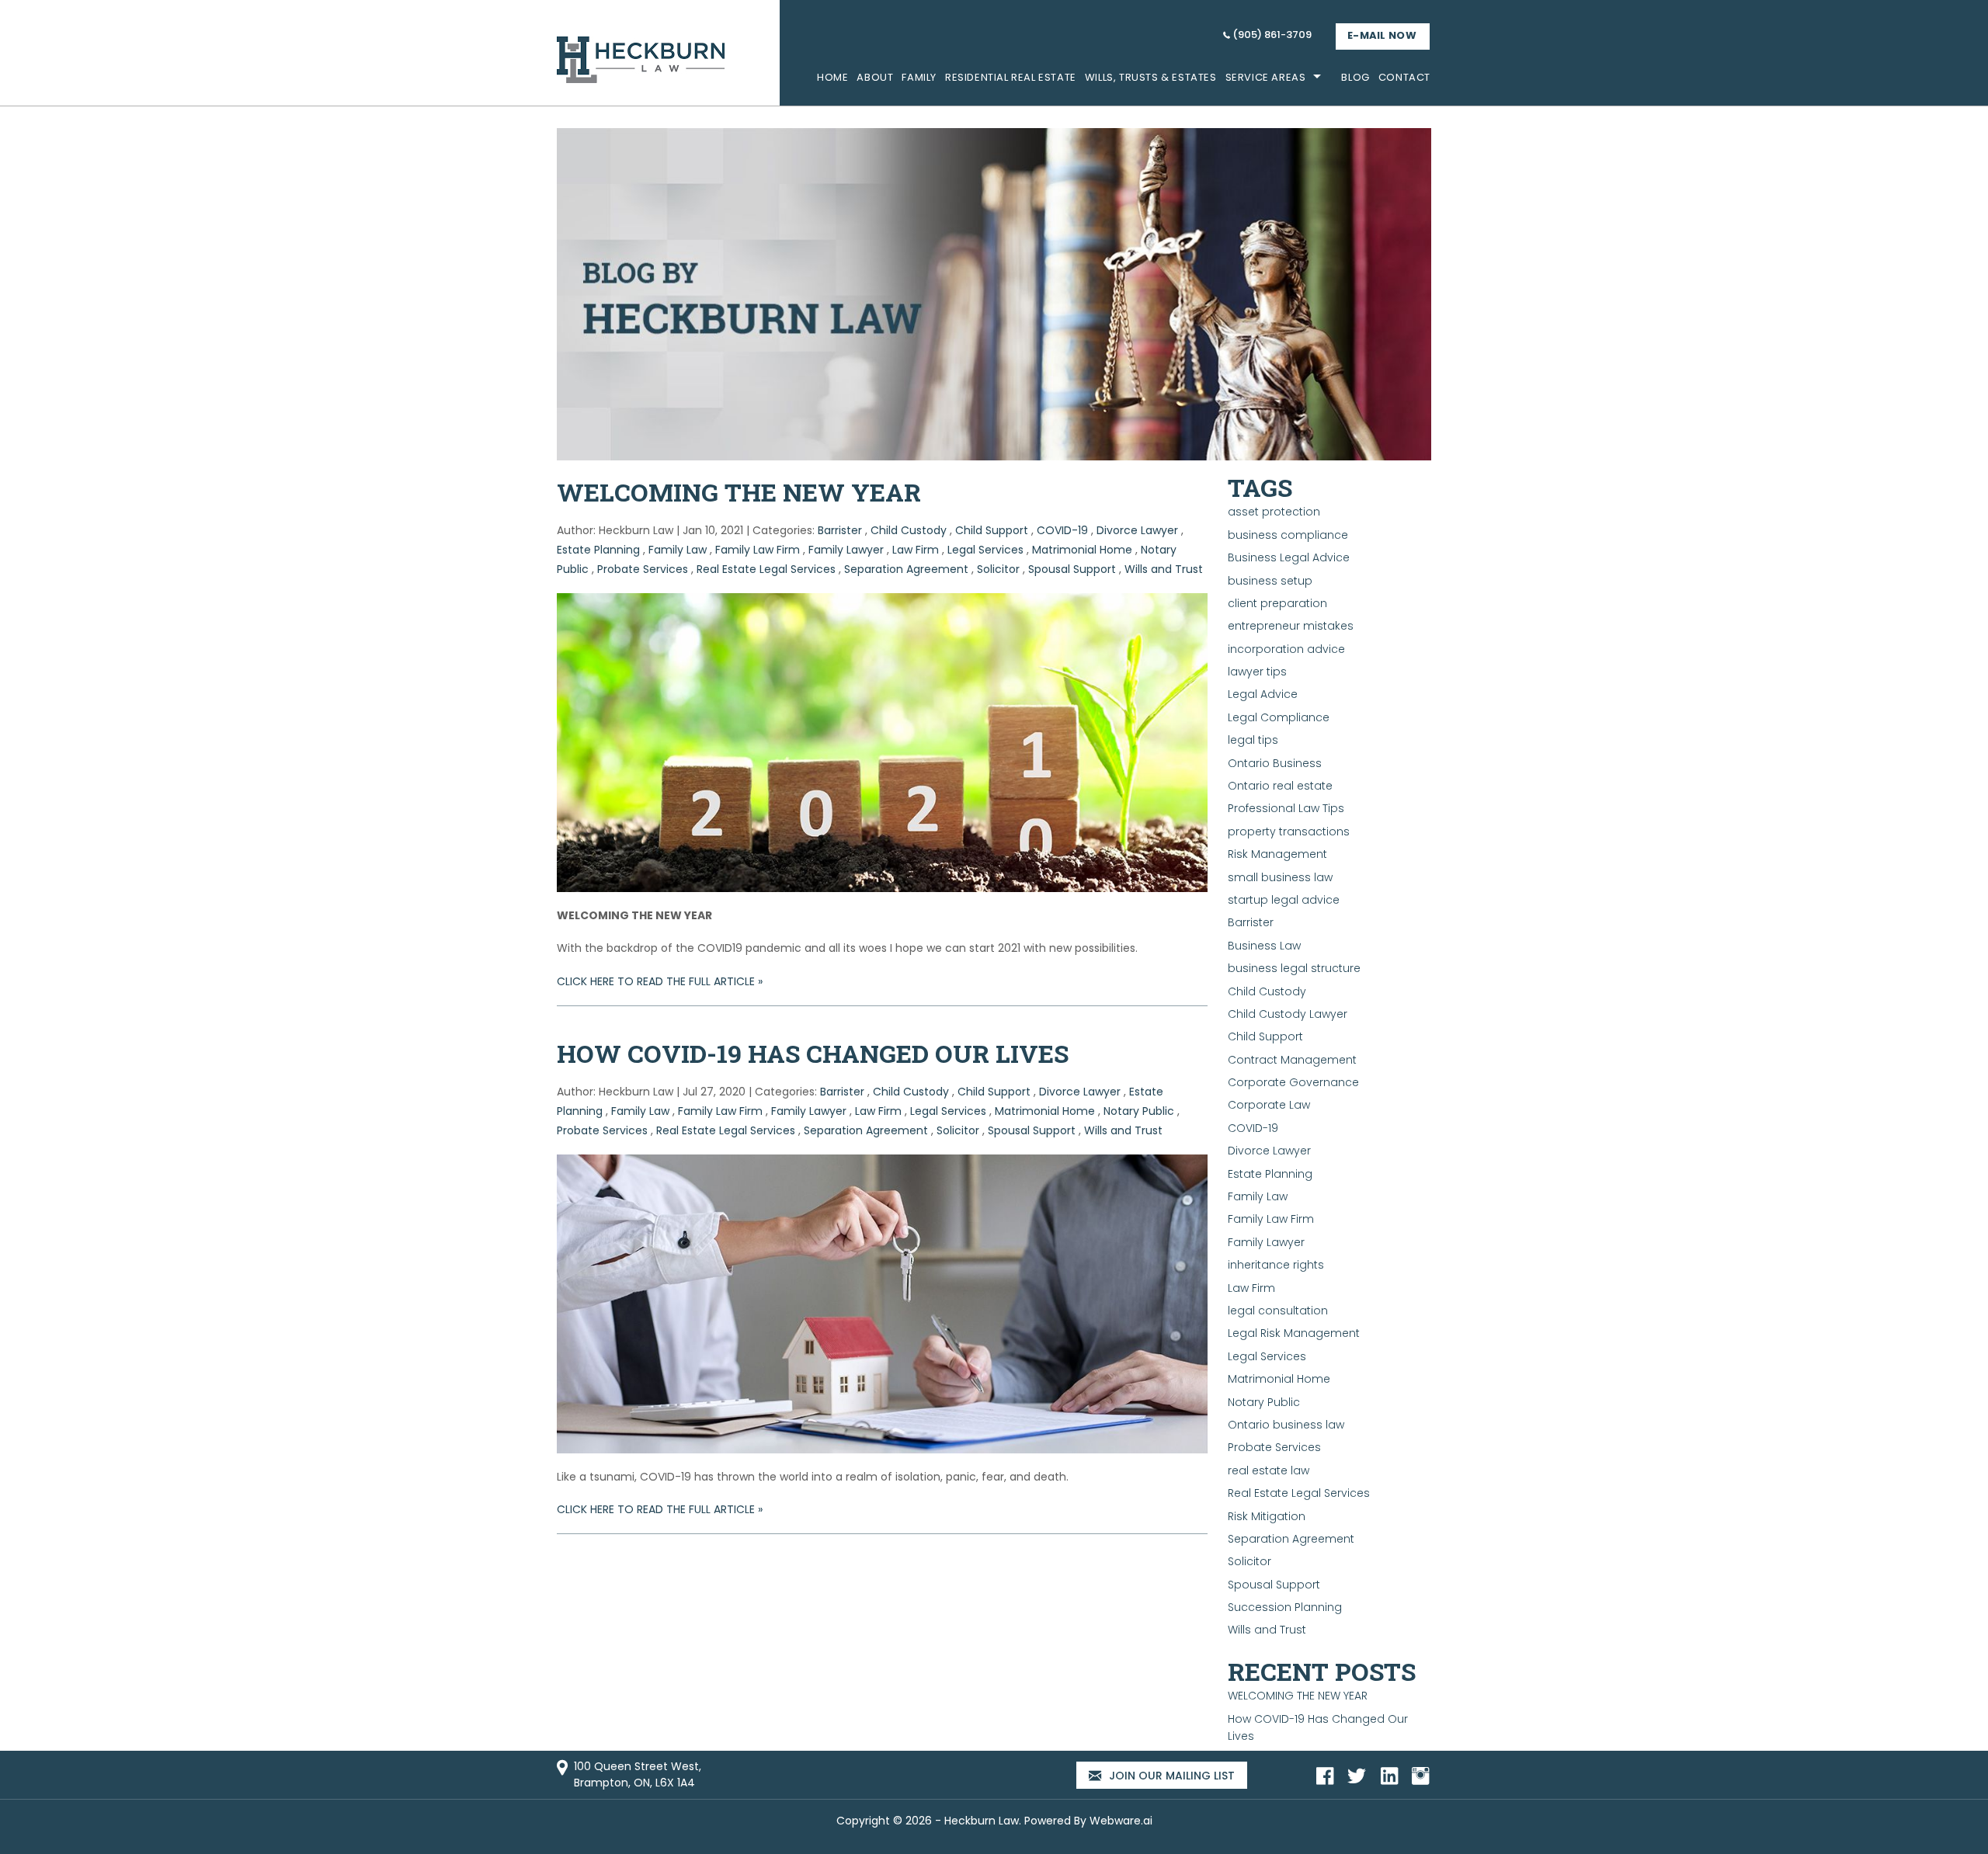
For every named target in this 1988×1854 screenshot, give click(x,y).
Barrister (840, 530)
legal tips (1253, 740)
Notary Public (1139, 1111)
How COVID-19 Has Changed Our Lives (813, 1053)
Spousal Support (1072, 569)
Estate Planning (598, 550)
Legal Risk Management (1294, 1333)
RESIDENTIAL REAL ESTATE (1011, 77)
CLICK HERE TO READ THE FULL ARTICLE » (660, 981)
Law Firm (916, 550)
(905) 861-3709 (1272, 35)
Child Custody (909, 530)
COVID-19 (1062, 530)
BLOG (1355, 77)
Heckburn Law (982, 1821)
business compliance (1288, 535)
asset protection (1274, 512)
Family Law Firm (758, 550)
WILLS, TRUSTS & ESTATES (1151, 77)
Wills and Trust (1164, 569)
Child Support (992, 530)
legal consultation (1278, 1311)
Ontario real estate (1280, 786)
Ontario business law (1286, 1425)
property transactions (1289, 832)
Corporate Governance (1293, 1082)
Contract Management (1292, 1060)
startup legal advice (1284, 900)
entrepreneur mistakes (1291, 626)
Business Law (1264, 946)
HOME (832, 77)
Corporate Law (1269, 1105)
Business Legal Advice (1289, 557)
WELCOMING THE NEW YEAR (739, 492)
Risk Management (1277, 854)
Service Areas (1266, 77)
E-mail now (1382, 35)
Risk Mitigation (1267, 1516)
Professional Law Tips (1286, 808)
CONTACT (1404, 77)
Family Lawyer (846, 550)
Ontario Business (1275, 763)
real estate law (1269, 1470)
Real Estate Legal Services (766, 569)
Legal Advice (1263, 694)
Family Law (678, 550)
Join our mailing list (1170, 1776)
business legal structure (1294, 968)
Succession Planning (1285, 1607)
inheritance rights (1276, 1265)
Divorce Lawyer (1137, 530)
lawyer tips (1257, 672)
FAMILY (919, 77)
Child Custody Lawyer (1288, 1014)
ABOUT (875, 77)
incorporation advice (1286, 649)
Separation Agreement (906, 569)
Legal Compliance (1279, 717)
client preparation (1277, 603)
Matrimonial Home (1082, 550)
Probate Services (643, 569)
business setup (1270, 581)
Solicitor (998, 569)
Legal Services (985, 550)
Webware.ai (1121, 1821)
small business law (1280, 877)
